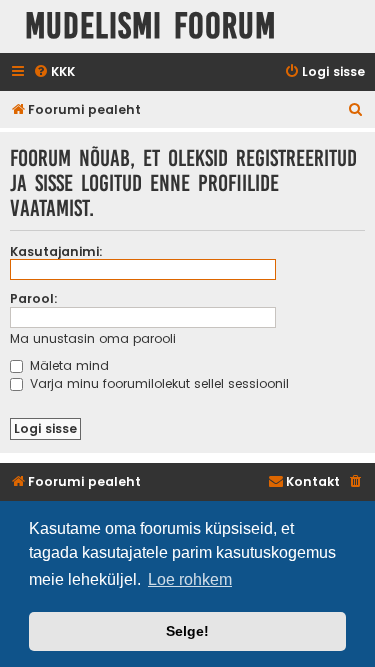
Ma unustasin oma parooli (93, 338)
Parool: (34, 298)
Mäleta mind (67, 365)
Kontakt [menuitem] (313, 481)
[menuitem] (54, 72)
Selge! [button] (187, 631)
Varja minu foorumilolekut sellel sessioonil (157, 383)
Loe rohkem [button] (190, 579)
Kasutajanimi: (56, 251)
